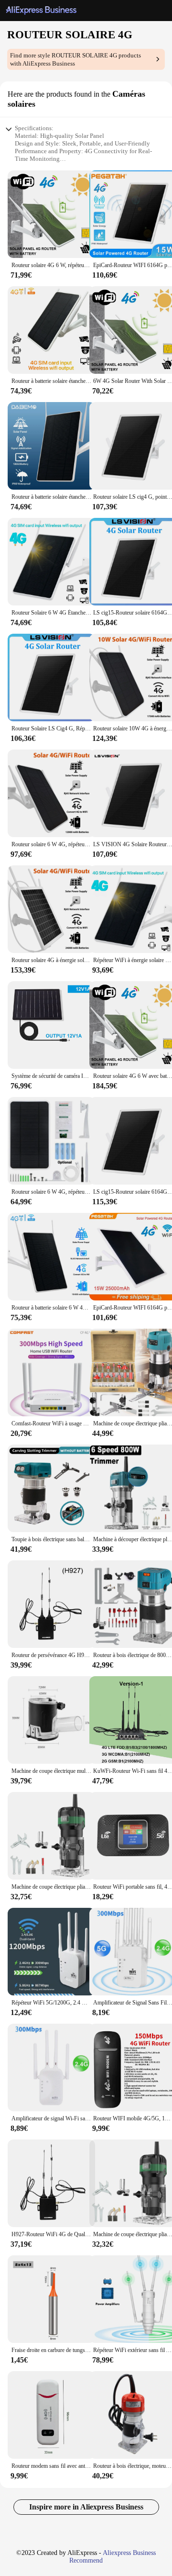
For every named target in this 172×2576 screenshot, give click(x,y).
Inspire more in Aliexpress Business (86, 2507)
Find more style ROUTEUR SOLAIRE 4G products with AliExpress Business (75, 59)
